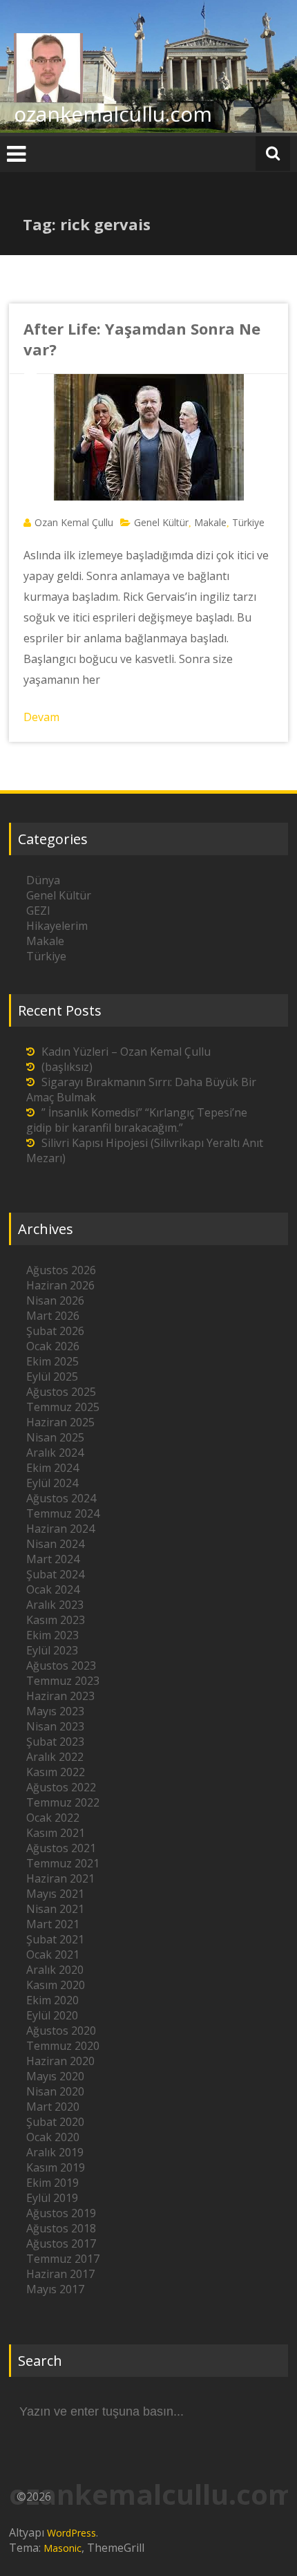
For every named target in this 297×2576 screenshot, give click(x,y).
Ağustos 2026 (61, 1270)
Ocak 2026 (53, 1346)
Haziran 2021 (60, 1878)
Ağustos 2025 (61, 1392)
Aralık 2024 (55, 1453)
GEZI (38, 911)
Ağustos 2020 (61, 2031)
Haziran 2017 (60, 2274)
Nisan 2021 (55, 1909)
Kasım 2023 (56, 1620)
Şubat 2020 (55, 2122)
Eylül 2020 (52, 2015)
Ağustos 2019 (61, 2213)
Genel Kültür (161, 522)
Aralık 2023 (55, 1605)
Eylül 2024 (52, 1483)
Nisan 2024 (55, 1544)
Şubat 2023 (55, 1742)
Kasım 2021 (56, 1833)
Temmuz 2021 (63, 1863)
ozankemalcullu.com (113, 114)
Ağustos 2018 (61, 2228)
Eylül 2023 (52, 1650)
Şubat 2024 (55, 1574)
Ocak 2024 (53, 1589)
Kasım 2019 (56, 2167)
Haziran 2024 (60, 1529)
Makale (210, 522)
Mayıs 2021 (55, 1894)
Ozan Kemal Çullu (74, 522)
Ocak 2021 (53, 1954)
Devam (41, 717)
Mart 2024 (53, 1559)
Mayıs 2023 (55, 1711)
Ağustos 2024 (61, 1498)
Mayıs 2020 (55, 2076)
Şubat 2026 (55, 1331)
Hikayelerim (57, 926)
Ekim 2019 (52, 2183)
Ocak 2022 (53, 1818)
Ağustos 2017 (61, 2243)
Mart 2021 (53, 1924)
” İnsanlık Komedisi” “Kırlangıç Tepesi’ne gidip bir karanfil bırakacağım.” (137, 1120)
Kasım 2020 (56, 1985)
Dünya (43, 880)
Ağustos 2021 (61, 1848)
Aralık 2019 (55, 2152)
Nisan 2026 (55, 1300)
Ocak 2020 (53, 2137)
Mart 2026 (53, 1316)
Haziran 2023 (60, 1696)
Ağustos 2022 (61, 1787)
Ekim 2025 (52, 1361)
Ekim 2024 (52, 1468)
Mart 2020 (53, 2107)
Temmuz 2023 (63, 1681)
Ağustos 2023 (61, 1665)
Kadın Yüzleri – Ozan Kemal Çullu (126, 1052)
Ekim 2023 (52, 1635)
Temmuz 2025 (63, 1407)
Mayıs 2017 (55, 2289)
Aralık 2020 (55, 1970)
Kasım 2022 (56, 1772)
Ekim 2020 (52, 2000)
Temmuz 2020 (63, 2046)
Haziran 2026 (60, 1285)
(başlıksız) (67, 1067)
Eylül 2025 (52, 1376)
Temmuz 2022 (63, 1802)
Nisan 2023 (55, 1726)
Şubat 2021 (55, 1939)
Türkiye (248, 522)
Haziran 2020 (60, 2061)
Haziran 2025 (60, 1422)
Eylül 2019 (52, 2198)
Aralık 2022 (55, 1757)
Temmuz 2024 (63, 1513)
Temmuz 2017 (63, 2259)
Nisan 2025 (55, 1437)
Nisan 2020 (55, 2091)
